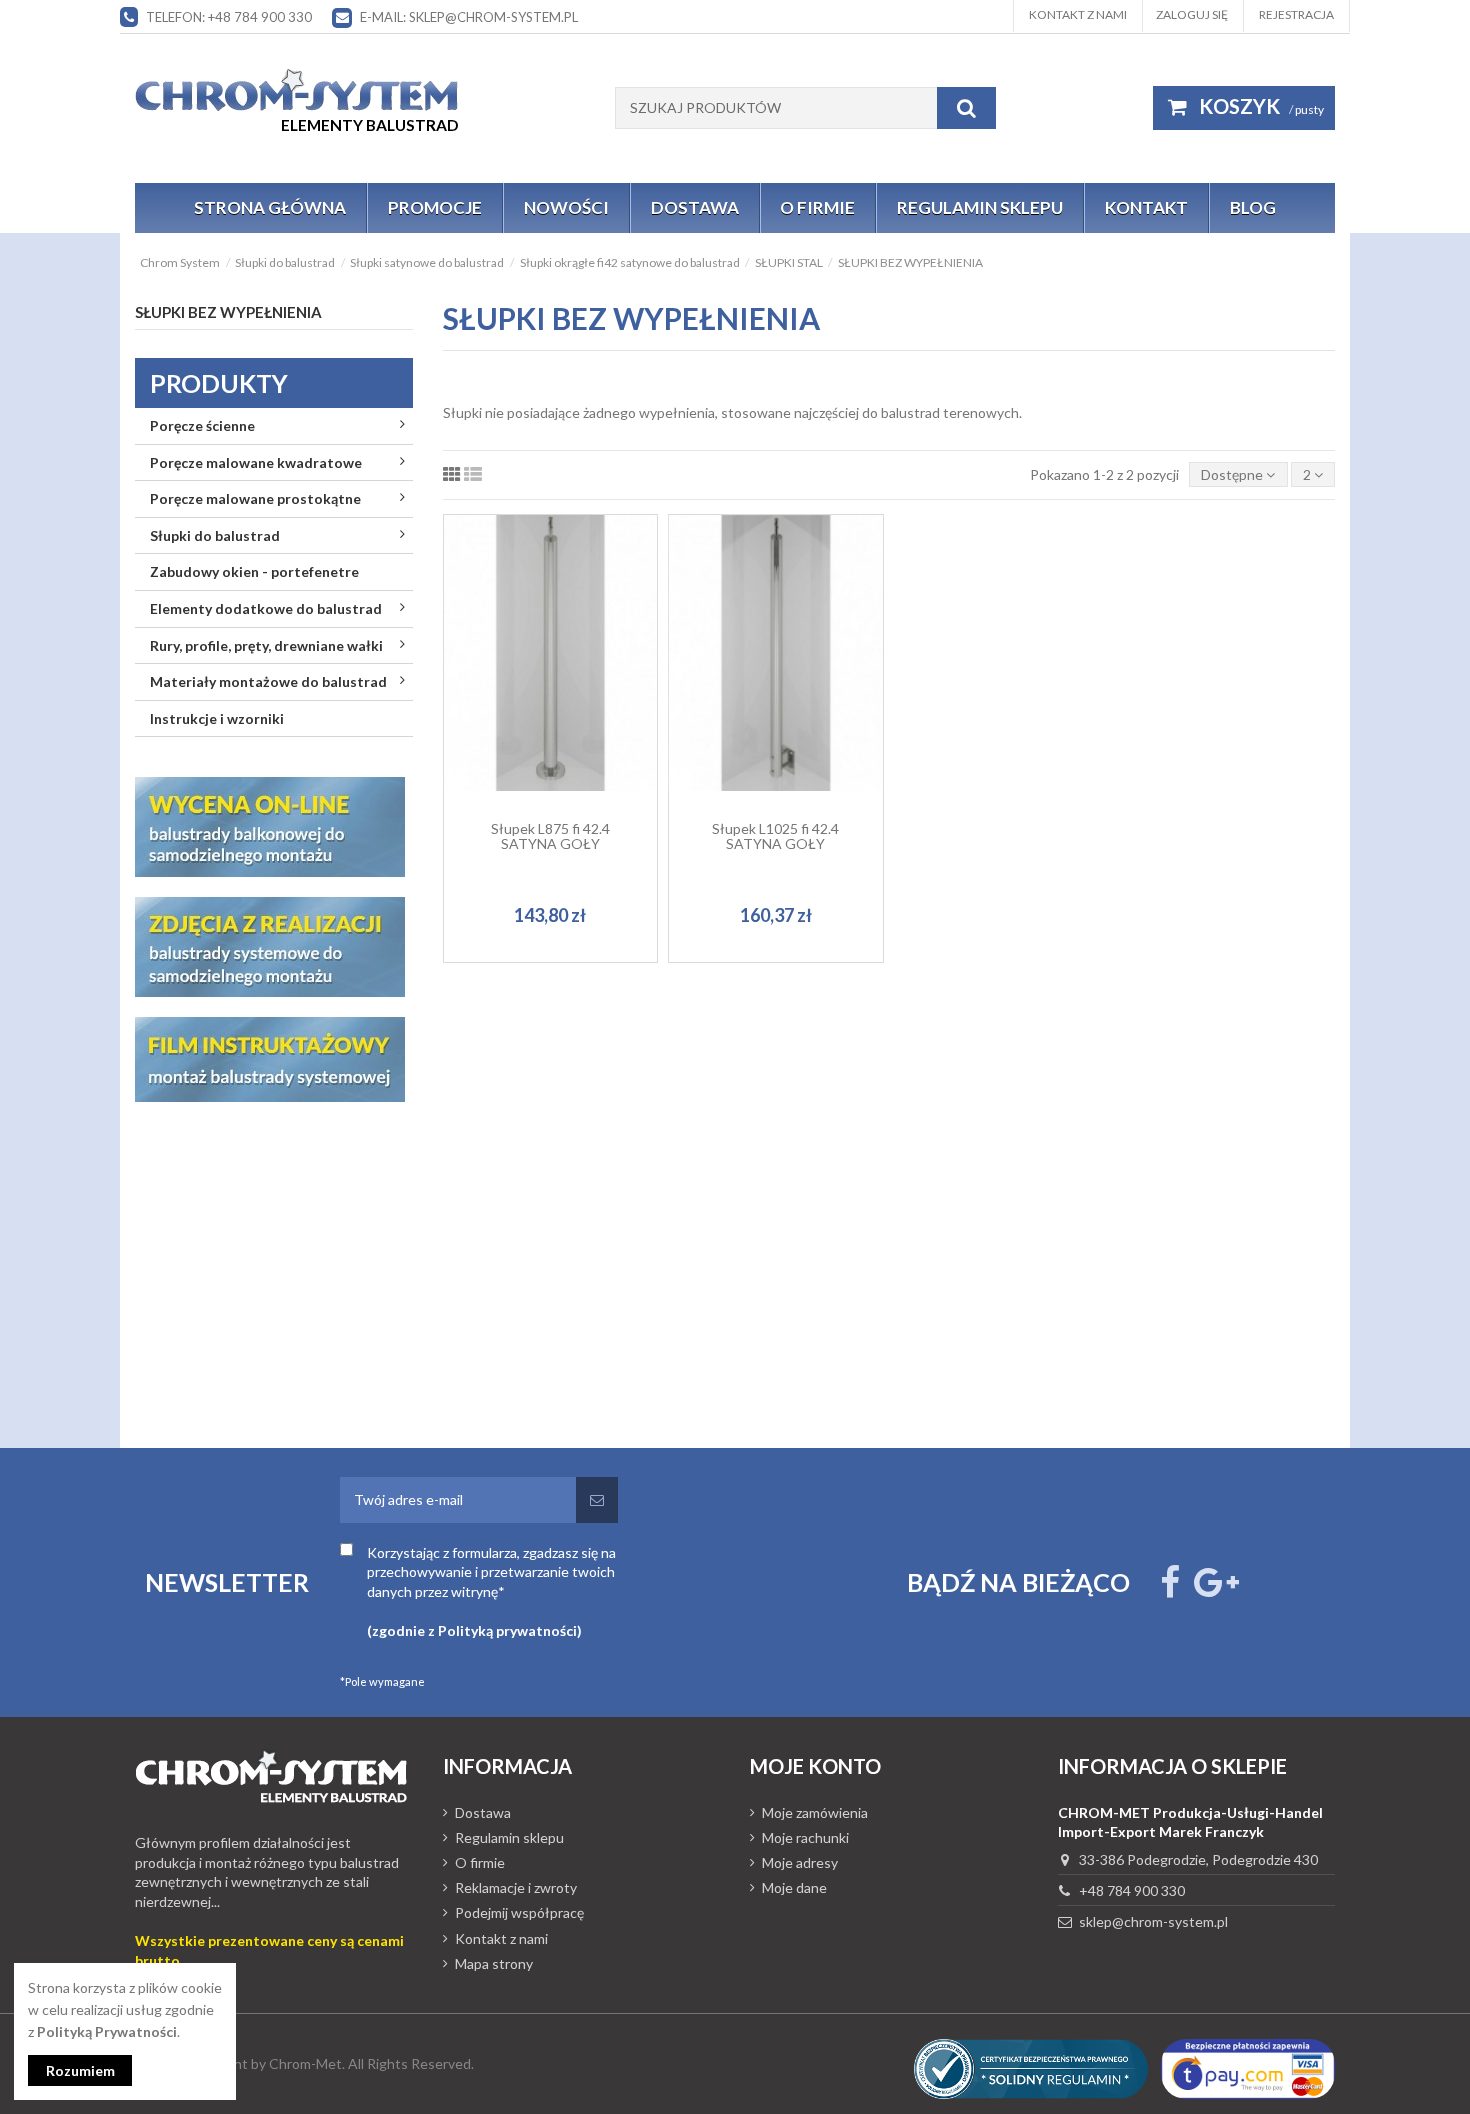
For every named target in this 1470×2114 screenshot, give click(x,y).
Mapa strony (494, 1963)
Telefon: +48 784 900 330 (229, 17)
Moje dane (794, 1887)
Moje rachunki (805, 1837)
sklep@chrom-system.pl (1153, 1921)
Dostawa (483, 1812)
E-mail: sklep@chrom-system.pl (469, 17)
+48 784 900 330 (1132, 1890)
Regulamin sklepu (509, 1837)
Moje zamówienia (815, 1812)
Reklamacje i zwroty (516, 1887)
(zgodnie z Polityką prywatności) (474, 1630)
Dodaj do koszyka (561, 716)
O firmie (480, 1862)
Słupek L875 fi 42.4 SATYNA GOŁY (550, 836)
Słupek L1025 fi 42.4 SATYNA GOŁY (775, 836)
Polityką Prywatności (107, 2031)
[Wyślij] (597, 1500)
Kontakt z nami (1078, 14)
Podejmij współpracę (519, 1912)
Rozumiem (80, 2070)
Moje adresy (800, 1862)
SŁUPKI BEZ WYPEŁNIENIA (228, 312)
